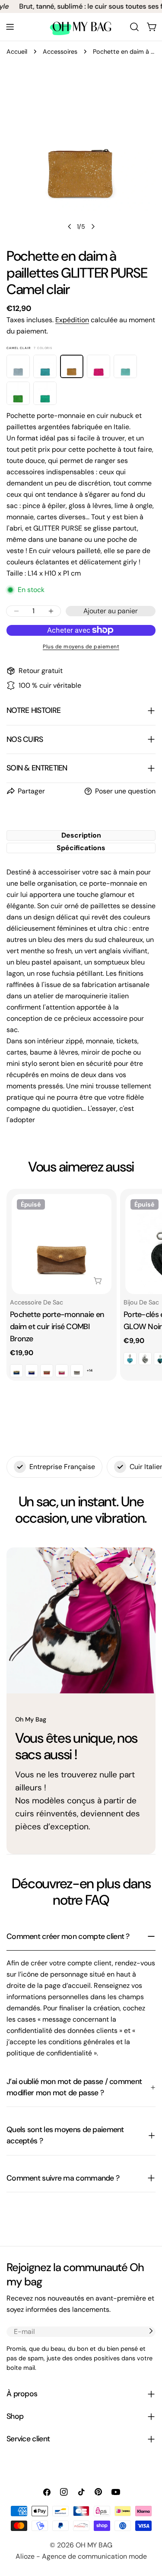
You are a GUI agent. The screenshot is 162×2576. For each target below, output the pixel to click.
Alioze (25, 2556)
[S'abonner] (151, 2331)
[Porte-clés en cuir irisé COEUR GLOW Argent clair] (145, 1359)
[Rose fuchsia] (98, 366)
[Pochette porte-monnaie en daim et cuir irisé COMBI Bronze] (62, 1244)
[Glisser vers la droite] (93, 227)
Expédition (72, 320)
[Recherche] (134, 27)
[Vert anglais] (18, 393)
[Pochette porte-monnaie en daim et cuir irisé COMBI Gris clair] (77, 1371)
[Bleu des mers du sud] (45, 366)
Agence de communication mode (94, 2556)
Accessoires (60, 52)
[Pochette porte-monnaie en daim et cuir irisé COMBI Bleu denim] (16, 1371)
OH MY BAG (94, 2545)
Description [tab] (81, 835)
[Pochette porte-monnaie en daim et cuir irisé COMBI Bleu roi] (32, 1371)
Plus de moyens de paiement (81, 647)
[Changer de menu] (10, 27)
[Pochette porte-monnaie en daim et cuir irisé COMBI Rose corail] (47, 1371)
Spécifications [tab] (81, 848)
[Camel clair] (72, 366)
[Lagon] (125, 366)
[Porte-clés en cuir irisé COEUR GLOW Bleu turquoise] (130, 1359)
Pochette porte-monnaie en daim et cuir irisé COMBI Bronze (57, 1327)
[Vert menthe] (45, 393)
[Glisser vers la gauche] (70, 227)
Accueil (17, 52)
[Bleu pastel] (18, 366)
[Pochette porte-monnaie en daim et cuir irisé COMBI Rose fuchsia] (62, 1371)
